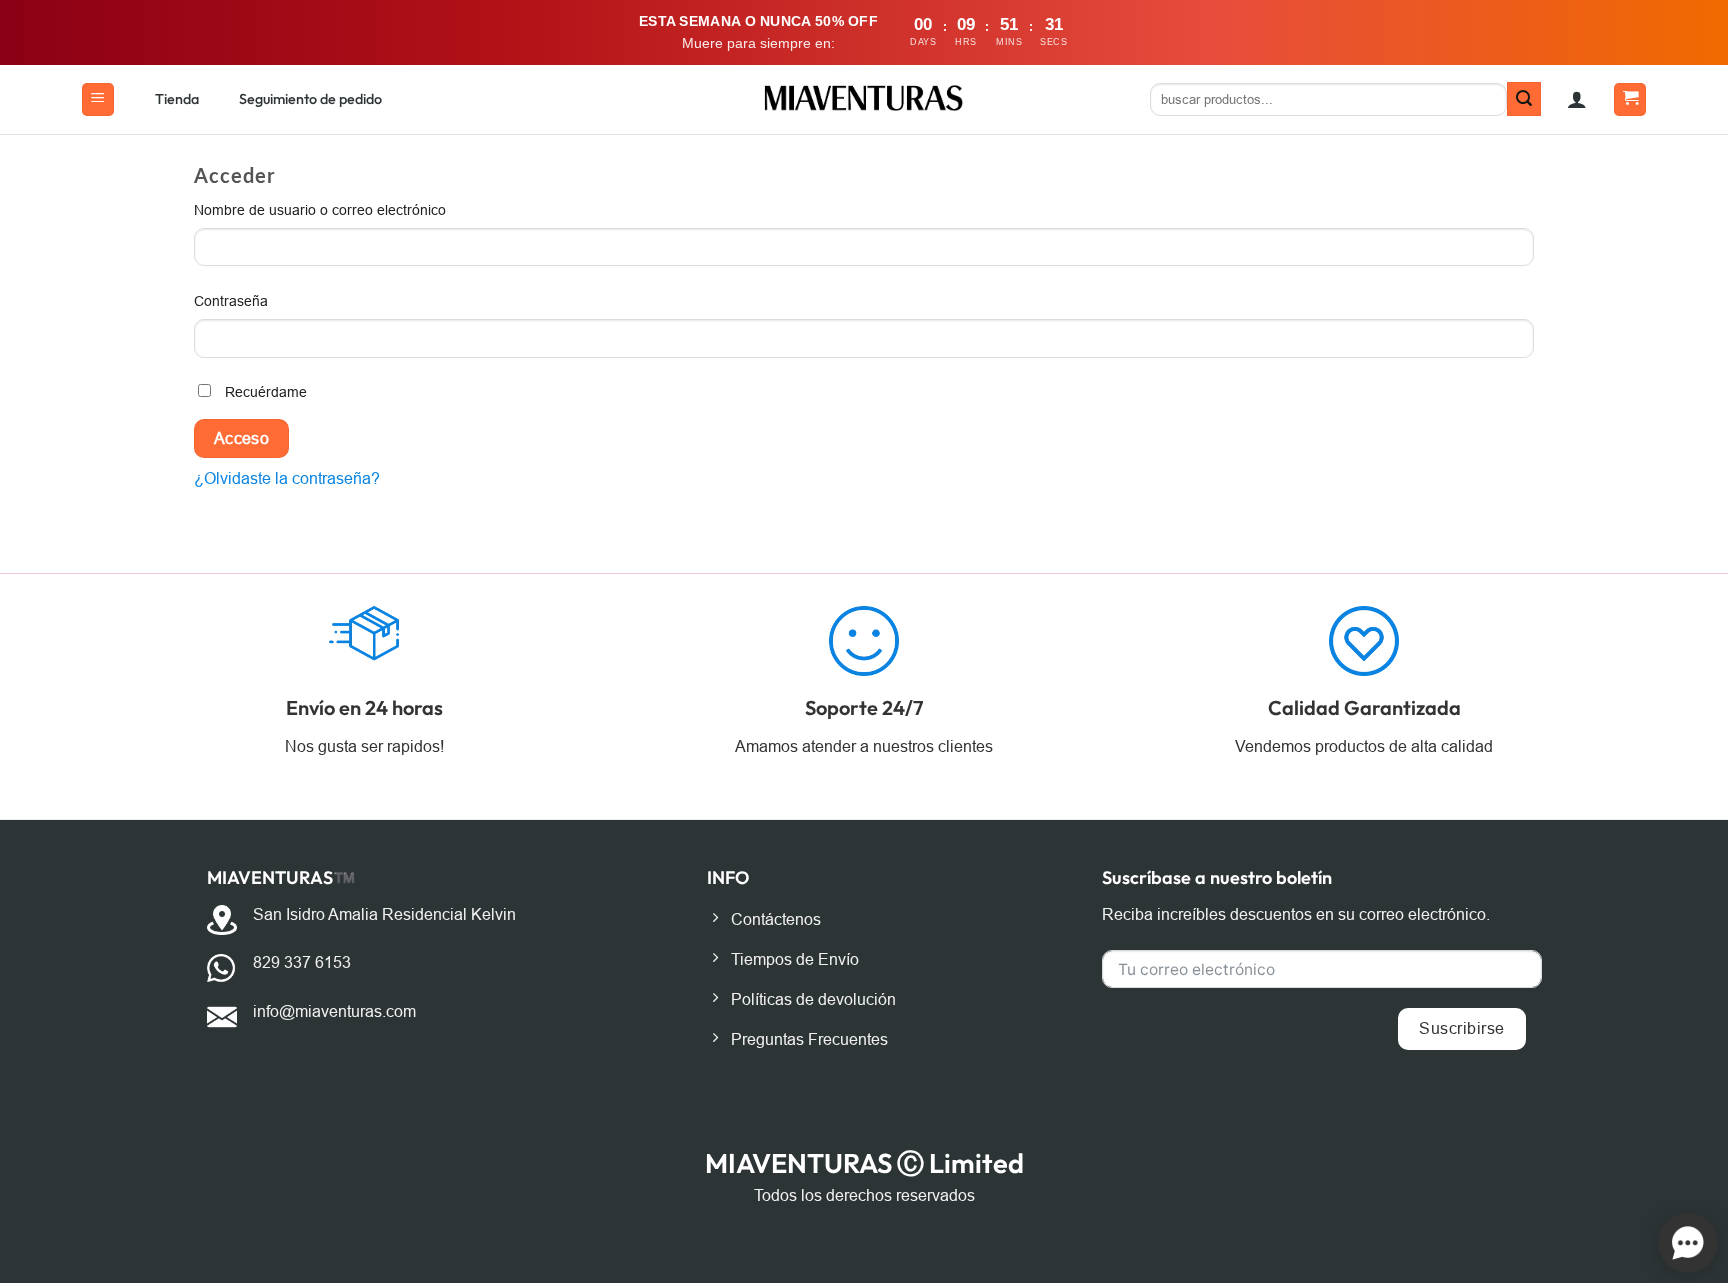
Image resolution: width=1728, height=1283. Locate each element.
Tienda (177, 99)
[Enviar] (1524, 99)
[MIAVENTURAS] (864, 99)
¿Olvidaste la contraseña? (287, 478)
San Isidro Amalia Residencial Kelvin (384, 914)
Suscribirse (1461, 1028)
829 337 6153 (302, 962)
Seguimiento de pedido (310, 99)
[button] (98, 99)
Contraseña (269, 300)
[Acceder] (1577, 99)
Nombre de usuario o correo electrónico (358, 209)
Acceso (242, 438)
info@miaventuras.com (334, 1011)
